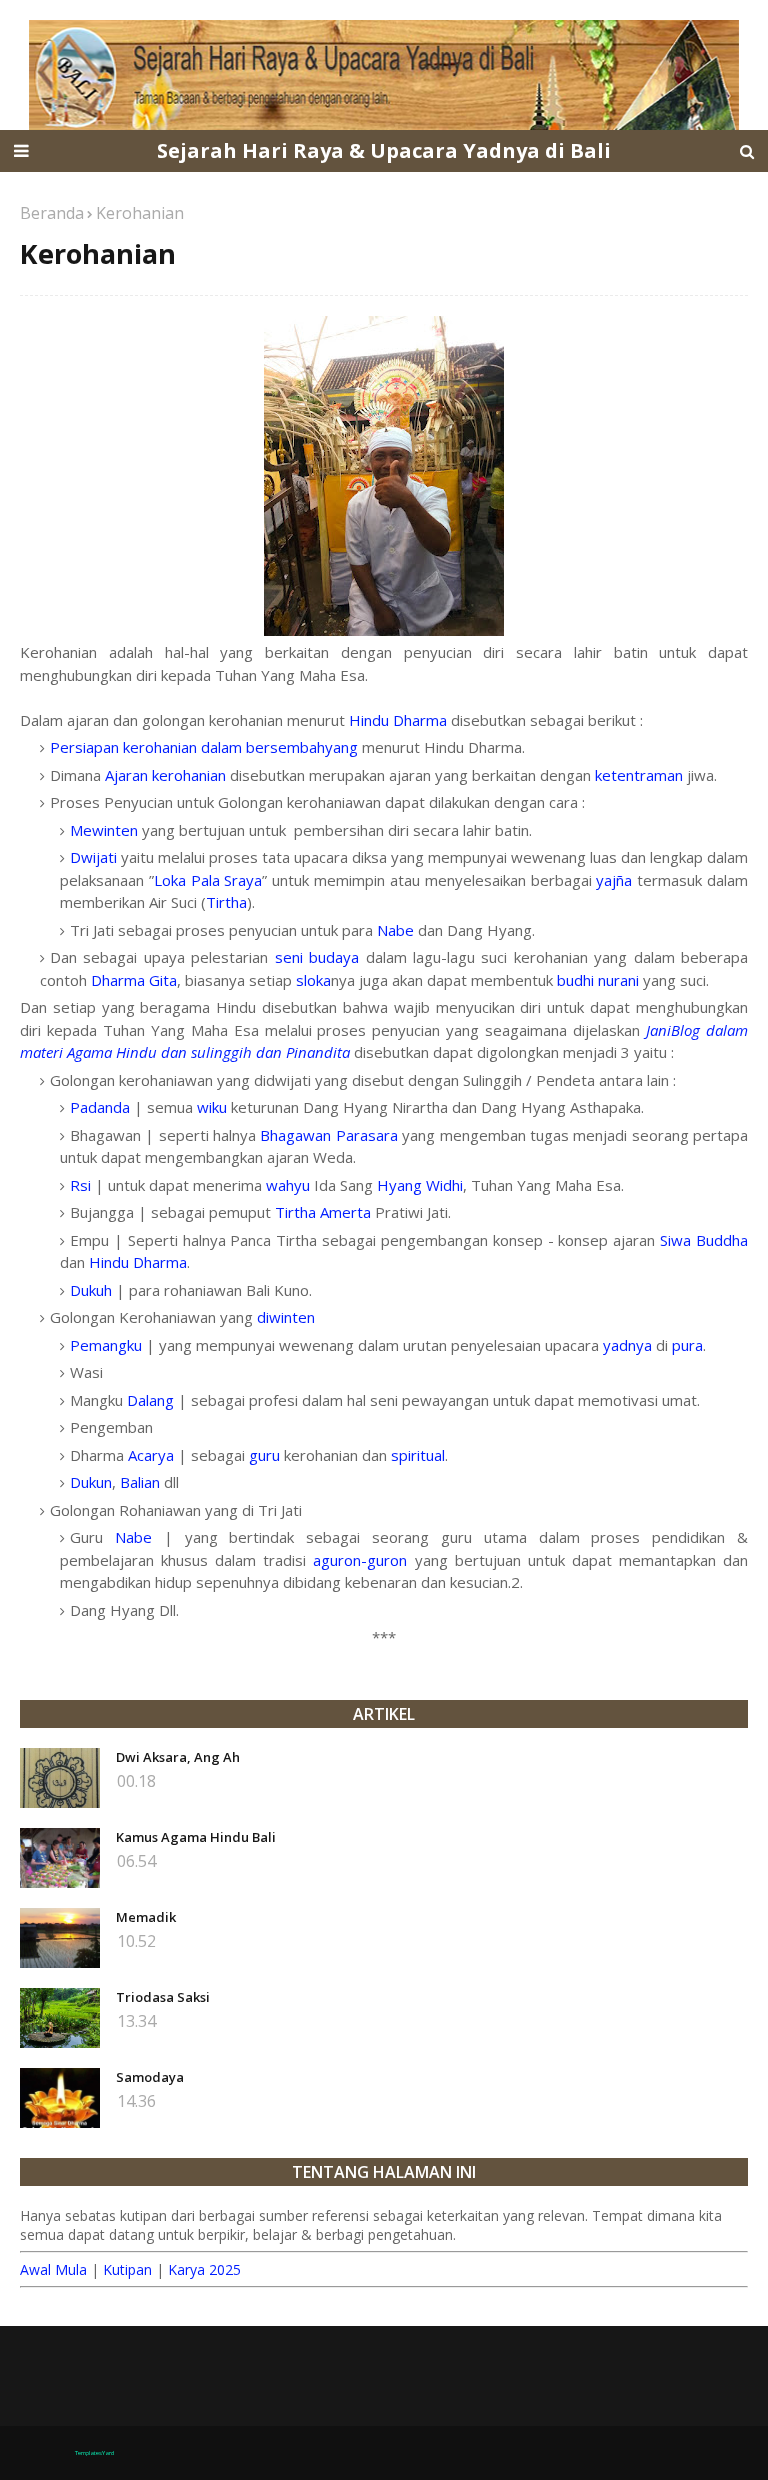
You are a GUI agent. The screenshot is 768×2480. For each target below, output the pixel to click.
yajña (614, 880)
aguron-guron (360, 1560)
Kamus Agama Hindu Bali (196, 1837)
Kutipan (127, 2269)
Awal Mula (53, 2269)
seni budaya (317, 957)
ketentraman (639, 775)
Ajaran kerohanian (165, 775)
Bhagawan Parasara (328, 1135)
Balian (140, 1482)
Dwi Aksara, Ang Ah (178, 1757)
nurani (618, 980)
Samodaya (150, 2077)
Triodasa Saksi (163, 1997)
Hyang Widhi (420, 1185)
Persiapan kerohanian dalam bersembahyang (204, 747)
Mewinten (104, 830)
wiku (212, 1107)
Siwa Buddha (704, 1240)
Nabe (395, 930)
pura (687, 1345)
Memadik (146, 1917)
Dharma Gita (134, 980)
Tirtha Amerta (323, 1212)
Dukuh (91, 1290)
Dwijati (93, 857)
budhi (577, 980)
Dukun (91, 1482)
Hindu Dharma (398, 720)
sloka (313, 980)
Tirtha (226, 902)
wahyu (288, 1185)
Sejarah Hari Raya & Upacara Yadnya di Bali (384, 150)
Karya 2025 (204, 2269)
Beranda (52, 213)
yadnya (627, 1345)
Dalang (150, 1400)
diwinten (286, 1317)
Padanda (100, 1107)
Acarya (151, 1455)
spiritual (418, 1455)
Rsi (80, 1185)
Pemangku (106, 1345)
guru (264, 1455)
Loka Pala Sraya (208, 880)
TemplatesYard (94, 2453)
